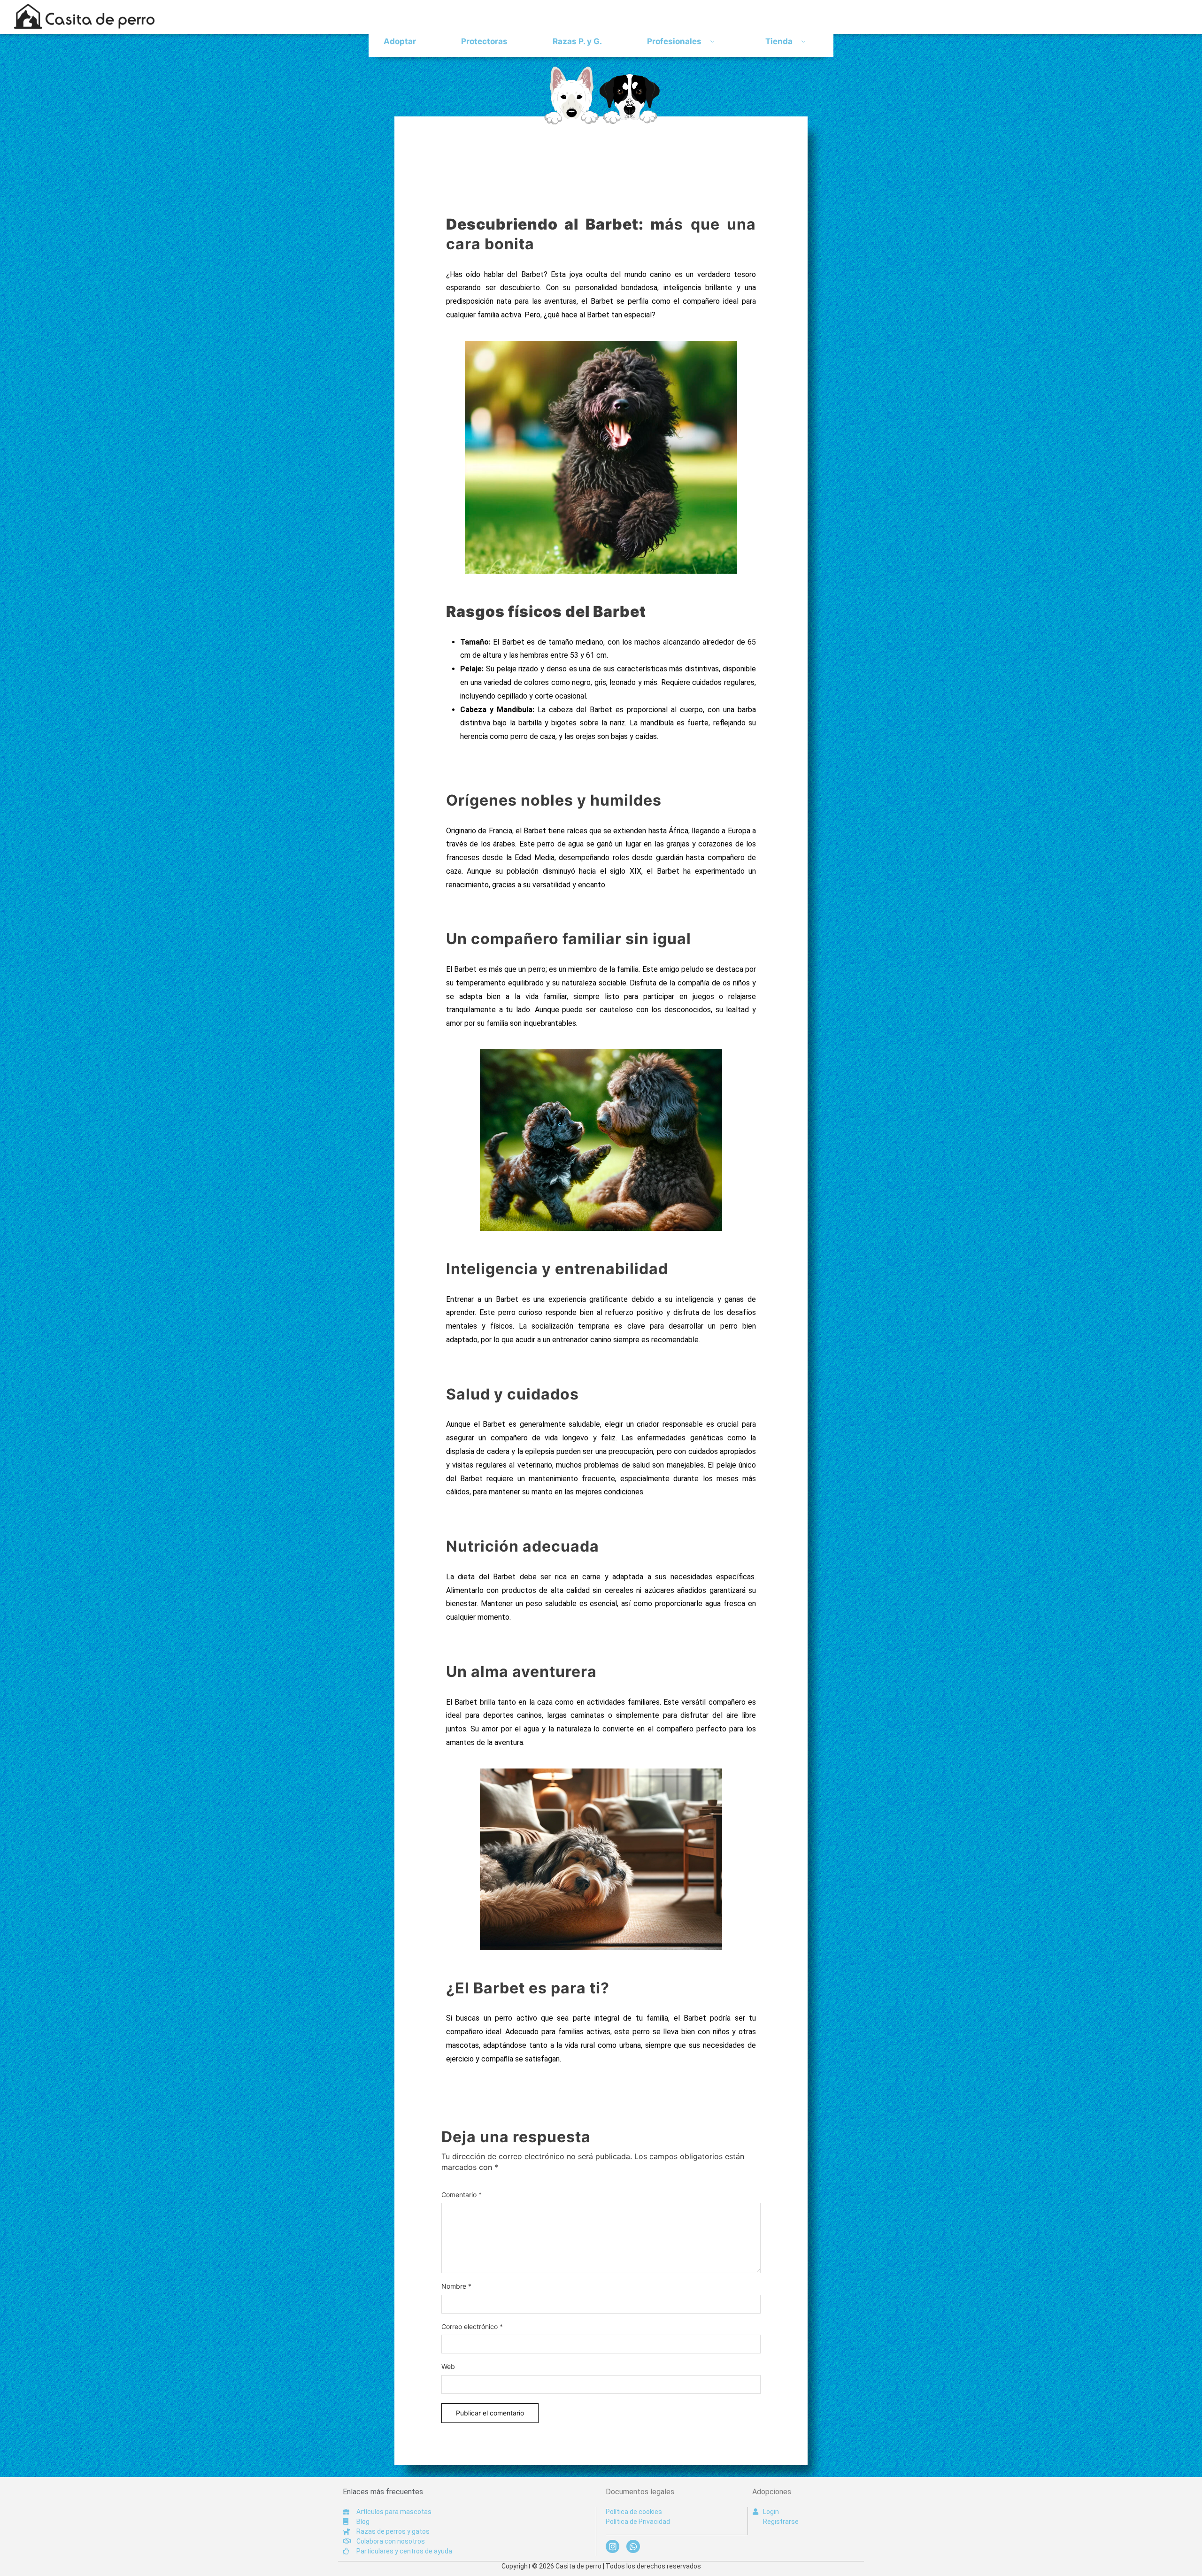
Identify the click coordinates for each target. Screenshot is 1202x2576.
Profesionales (674, 41)
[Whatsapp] (633, 2547)
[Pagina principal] (601, 95)
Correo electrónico (472, 2326)
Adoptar (400, 41)
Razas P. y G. (577, 41)
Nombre (456, 2286)
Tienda (779, 41)
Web (448, 2366)
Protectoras (484, 41)
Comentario (462, 2195)
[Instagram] (613, 2547)
